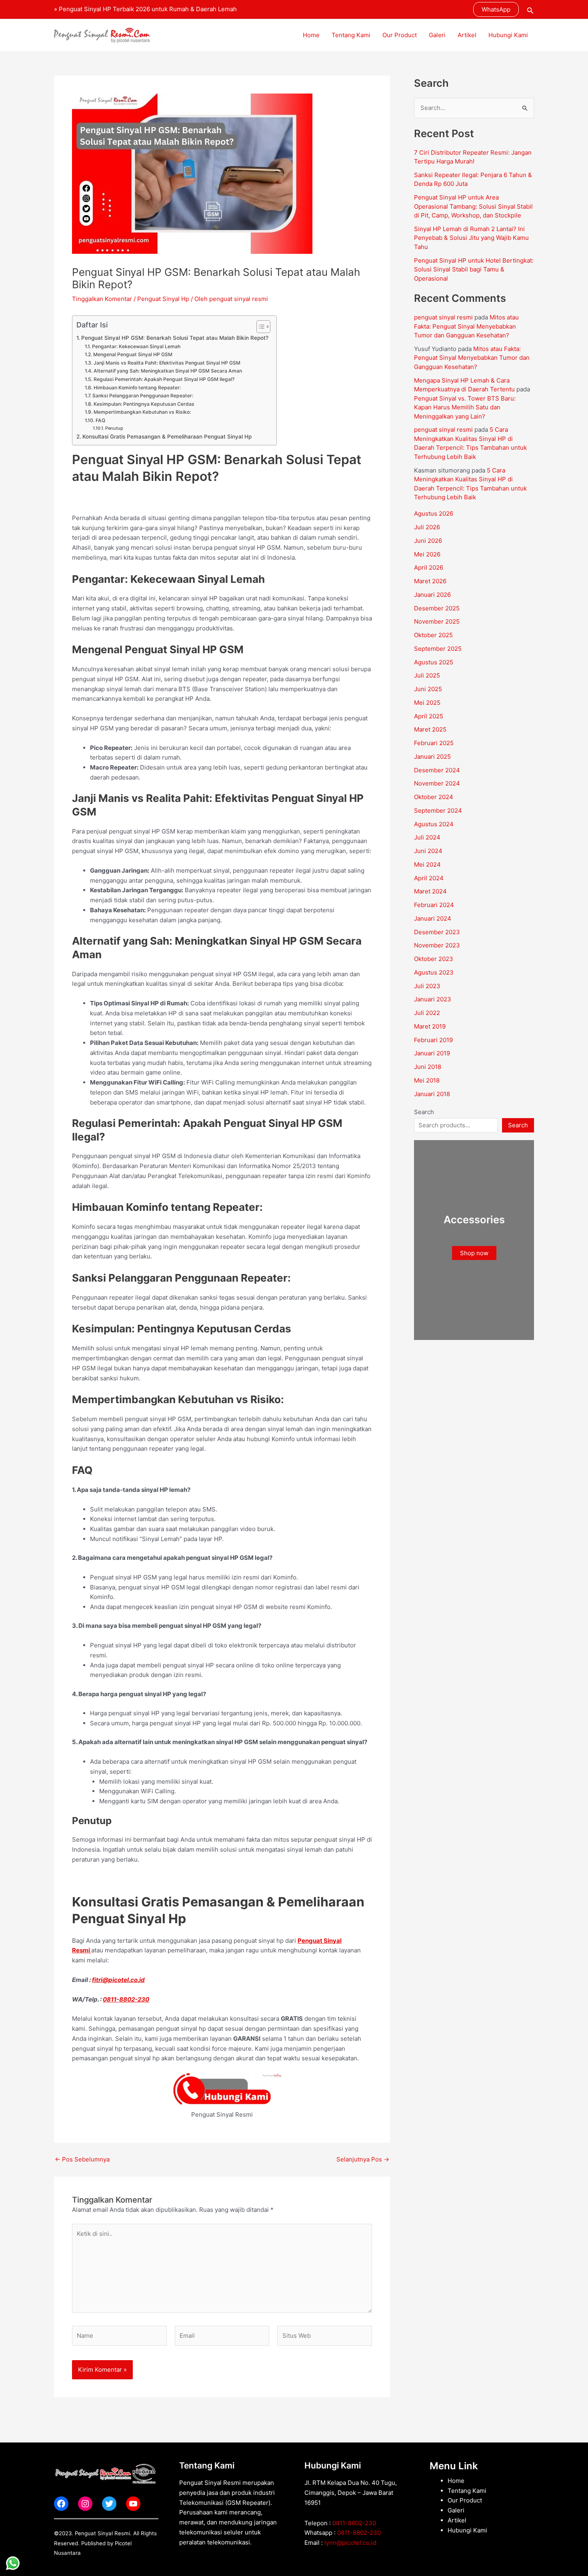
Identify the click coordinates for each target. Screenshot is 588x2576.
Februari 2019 (433, 1040)
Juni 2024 (428, 851)
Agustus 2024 (434, 824)
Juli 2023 (427, 986)
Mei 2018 (427, 1080)
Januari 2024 (433, 918)
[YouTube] (133, 2504)
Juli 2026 (427, 527)
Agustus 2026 (434, 513)
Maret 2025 (430, 729)
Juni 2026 (428, 541)
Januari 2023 (433, 999)
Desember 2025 (437, 608)
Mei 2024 (427, 864)
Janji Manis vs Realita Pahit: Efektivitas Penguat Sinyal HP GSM (167, 363)
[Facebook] (61, 2504)
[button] (496, 9)
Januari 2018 (432, 1094)
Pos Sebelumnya (82, 2159)
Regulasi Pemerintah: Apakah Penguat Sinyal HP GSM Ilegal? (164, 379)
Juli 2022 (427, 1013)
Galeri (437, 35)
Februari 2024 (434, 905)
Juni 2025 (428, 689)
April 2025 (429, 716)
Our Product (400, 35)
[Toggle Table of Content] (259, 327)
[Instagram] (85, 2504)
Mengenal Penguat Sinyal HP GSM (133, 354)
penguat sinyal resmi (443, 317)
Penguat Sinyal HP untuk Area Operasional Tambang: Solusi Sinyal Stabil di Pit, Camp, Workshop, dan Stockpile (473, 206)
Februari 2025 (434, 743)
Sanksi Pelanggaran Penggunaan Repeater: (143, 396)
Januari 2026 (432, 595)
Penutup (114, 428)
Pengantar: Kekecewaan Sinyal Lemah (136, 346)
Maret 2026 (430, 581)
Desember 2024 (437, 770)
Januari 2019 (432, 1053)
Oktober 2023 (434, 959)
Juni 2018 (428, 1067)
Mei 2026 (427, 554)
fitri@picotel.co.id (118, 1980)
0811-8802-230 (126, 1999)
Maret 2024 (430, 891)
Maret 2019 (430, 1026)
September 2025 (438, 649)
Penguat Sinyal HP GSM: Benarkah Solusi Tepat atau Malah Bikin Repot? (175, 338)
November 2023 (437, 945)
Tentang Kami (351, 35)
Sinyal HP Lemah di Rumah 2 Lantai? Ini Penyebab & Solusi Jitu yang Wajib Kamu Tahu (471, 238)
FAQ (100, 420)
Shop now (474, 1253)
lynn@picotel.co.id (350, 2543)
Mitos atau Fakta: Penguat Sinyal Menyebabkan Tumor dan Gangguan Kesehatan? (466, 326)
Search (424, 1112)
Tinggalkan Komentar (102, 299)
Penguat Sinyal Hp (163, 299)
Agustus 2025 (434, 662)
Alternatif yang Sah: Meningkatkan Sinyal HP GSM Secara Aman (168, 371)
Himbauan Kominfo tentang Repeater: (137, 388)
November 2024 (437, 783)
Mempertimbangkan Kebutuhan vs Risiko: (142, 412)
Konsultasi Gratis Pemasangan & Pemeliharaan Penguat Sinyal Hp (167, 437)
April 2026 (429, 567)
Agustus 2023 (434, 972)
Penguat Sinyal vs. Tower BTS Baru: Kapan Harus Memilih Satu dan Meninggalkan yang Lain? (465, 407)
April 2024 (429, 878)
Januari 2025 (432, 757)
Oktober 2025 (433, 635)
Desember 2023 (437, 932)
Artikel (467, 35)
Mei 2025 (427, 703)
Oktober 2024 (434, 797)
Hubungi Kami (508, 35)
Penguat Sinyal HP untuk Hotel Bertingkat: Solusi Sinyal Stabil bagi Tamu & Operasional (474, 269)
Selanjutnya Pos (363, 2159)
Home (311, 35)
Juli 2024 (427, 837)
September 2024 (438, 810)
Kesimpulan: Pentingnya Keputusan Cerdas (144, 404)
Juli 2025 (427, 675)
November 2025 (437, 621)
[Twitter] (109, 2504)
